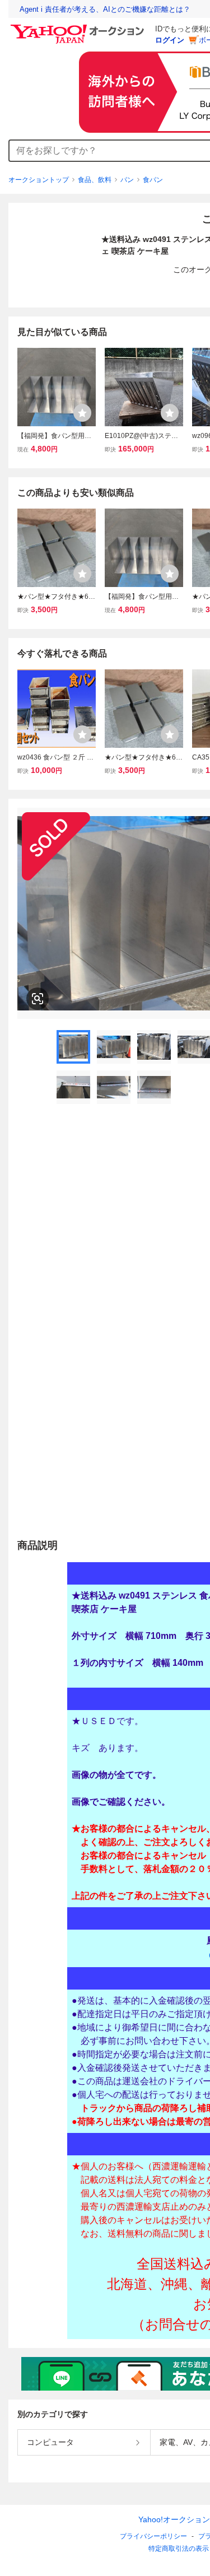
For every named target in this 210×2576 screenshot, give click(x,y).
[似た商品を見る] (38, 999)
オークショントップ (39, 180)
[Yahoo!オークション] (79, 27)
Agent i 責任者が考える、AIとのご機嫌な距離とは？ (105, 9)
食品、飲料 (95, 180)
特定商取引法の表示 (179, 2549)
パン (127, 180)
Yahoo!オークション (174, 2519)
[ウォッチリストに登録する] (82, 413)
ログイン (170, 40)
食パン (153, 180)
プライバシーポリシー (153, 2536)
